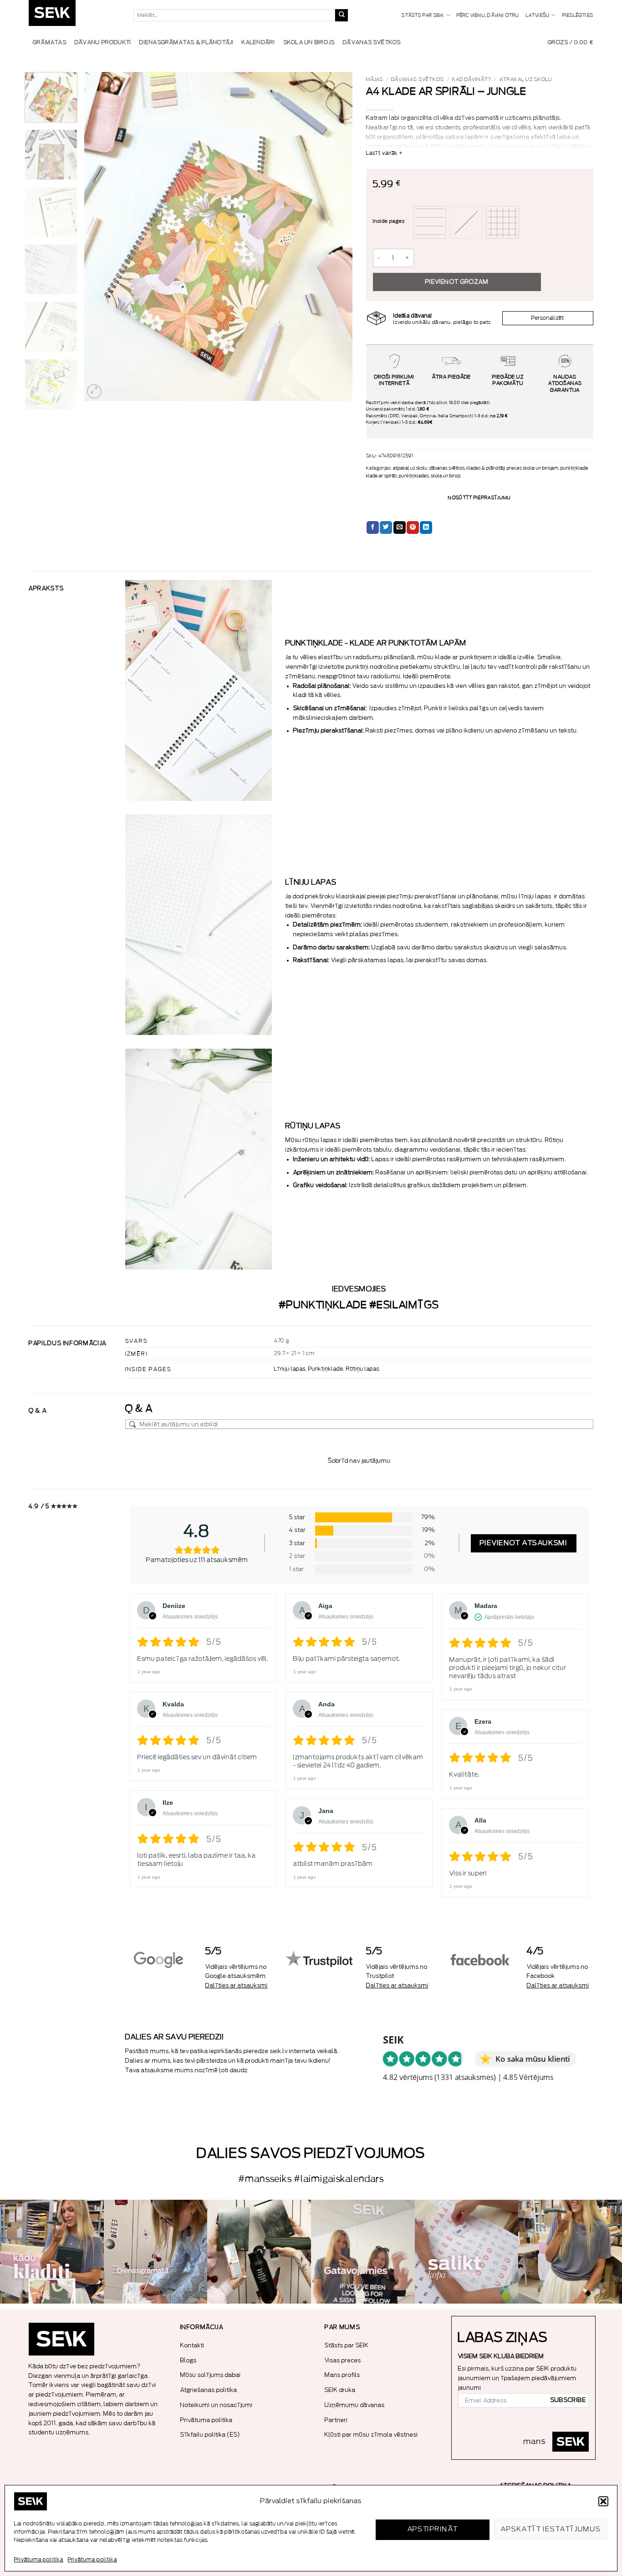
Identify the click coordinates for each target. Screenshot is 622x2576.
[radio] (430, 222)
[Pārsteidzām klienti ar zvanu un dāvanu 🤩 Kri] (570, 2252)
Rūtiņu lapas (363, 1369)
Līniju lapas (290, 1369)
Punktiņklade (326, 1369)
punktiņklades (414, 476)
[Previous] (101, 236)
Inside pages (389, 221)
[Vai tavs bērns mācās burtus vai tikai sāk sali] (467, 2252)
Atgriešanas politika (209, 2390)
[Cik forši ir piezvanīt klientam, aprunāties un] (52, 2252)
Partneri (336, 2420)
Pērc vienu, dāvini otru (488, 15)
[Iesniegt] (342, 15)
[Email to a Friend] (400, 527)
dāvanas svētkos (418, 79)
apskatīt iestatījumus (551, 2529)
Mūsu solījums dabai (211, 2375)
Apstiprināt (433, 2529)
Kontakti (192, 2345)
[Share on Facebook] (373, 527)
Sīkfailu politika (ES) (210, 2435)
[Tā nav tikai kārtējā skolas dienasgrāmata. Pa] (156, 2252)
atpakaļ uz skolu (526, 79)
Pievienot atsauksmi (524, 1543)
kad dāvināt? (472, 79)
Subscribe (568, 2400)
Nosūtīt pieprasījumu (479, 498)
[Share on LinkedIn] (426, 527)
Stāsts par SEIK (423, 15)
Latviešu (538, 15)
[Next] (336, 236)
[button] (603, 2501)
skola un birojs (446, 476)
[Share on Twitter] (386, 527)
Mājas (375, 79)
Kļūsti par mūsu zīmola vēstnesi (371, 2435)
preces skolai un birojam (533, 468)
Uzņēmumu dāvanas (355, 2405)
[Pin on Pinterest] (413, 527)
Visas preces (343, 2360)
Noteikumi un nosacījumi (217, 2405)
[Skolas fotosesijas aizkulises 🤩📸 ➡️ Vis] (363, 2252)
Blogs (189, 2360)
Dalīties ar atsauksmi (237, 1985)
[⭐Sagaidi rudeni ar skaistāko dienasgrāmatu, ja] (259, 2252)
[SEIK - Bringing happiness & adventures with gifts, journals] (74, 15)
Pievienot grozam (457, 282)
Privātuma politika (39, 2560)
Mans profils (342, 2375)
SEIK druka (340, 2390)
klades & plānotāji (486, 468)
